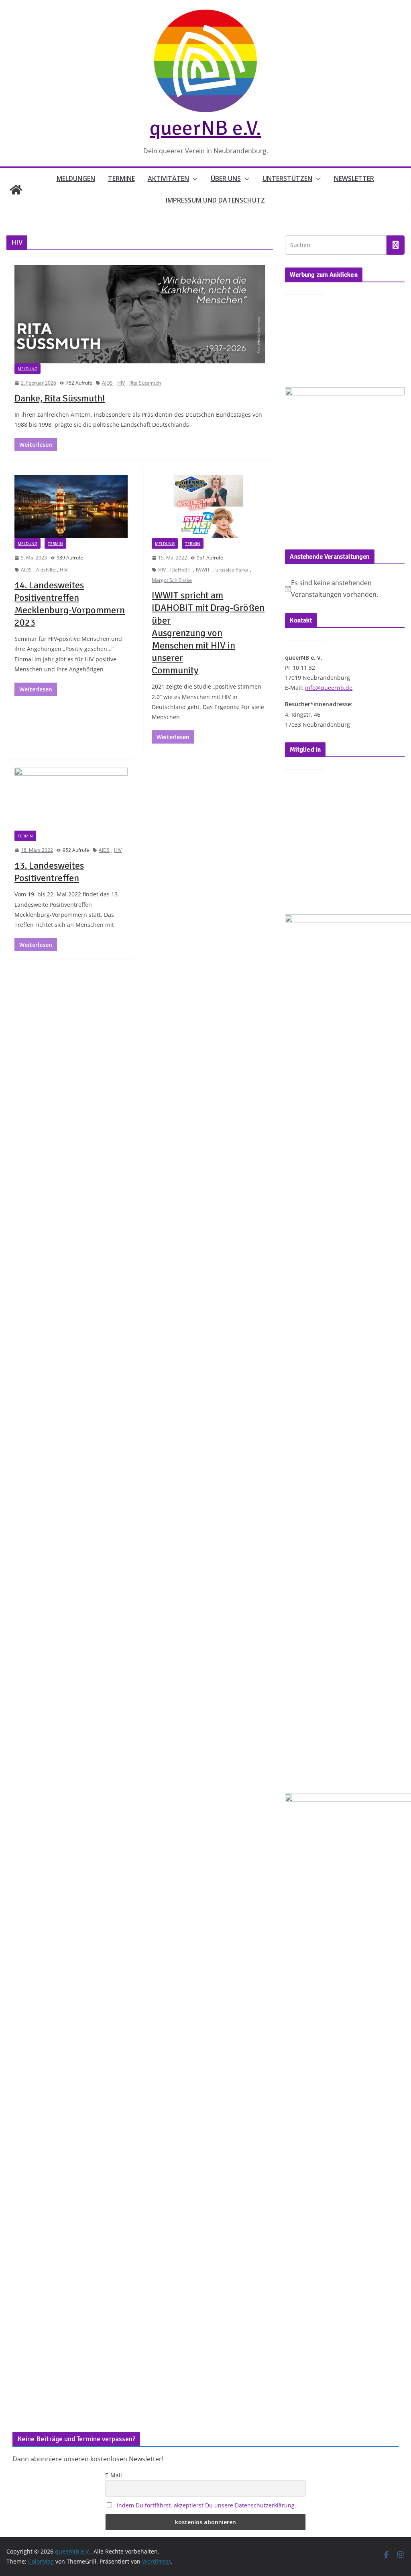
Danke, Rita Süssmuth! (60, 398)
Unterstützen (287, 178)
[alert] (345, 589)
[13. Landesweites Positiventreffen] (71, 799)
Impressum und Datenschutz (215, 200)
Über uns (226, 178)
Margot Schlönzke (172, 580)
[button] (193, 179)
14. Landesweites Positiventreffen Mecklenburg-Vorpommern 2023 (70, 604)
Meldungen (76, 178)
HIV (121, 383)
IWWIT (203, 570)
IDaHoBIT (181, 570)
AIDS (107, 383)
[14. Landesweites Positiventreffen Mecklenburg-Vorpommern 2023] (71, 507)
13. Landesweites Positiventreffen (49, 872)
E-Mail (114, 2475)
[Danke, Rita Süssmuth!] (140, 314)
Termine (121, 178)
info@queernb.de (329, 688)
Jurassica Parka (231, 570)
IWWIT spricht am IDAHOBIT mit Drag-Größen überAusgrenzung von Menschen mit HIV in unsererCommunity (208, 633)
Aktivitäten (168, 178)
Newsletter (354, 178)
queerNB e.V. (205, 128)
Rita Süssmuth (145, 383)
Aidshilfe (46, 570)
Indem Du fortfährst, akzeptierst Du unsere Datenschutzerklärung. (207, 2505)
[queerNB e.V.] (16, 190)
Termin (55, 543)
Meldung (27, 369)
